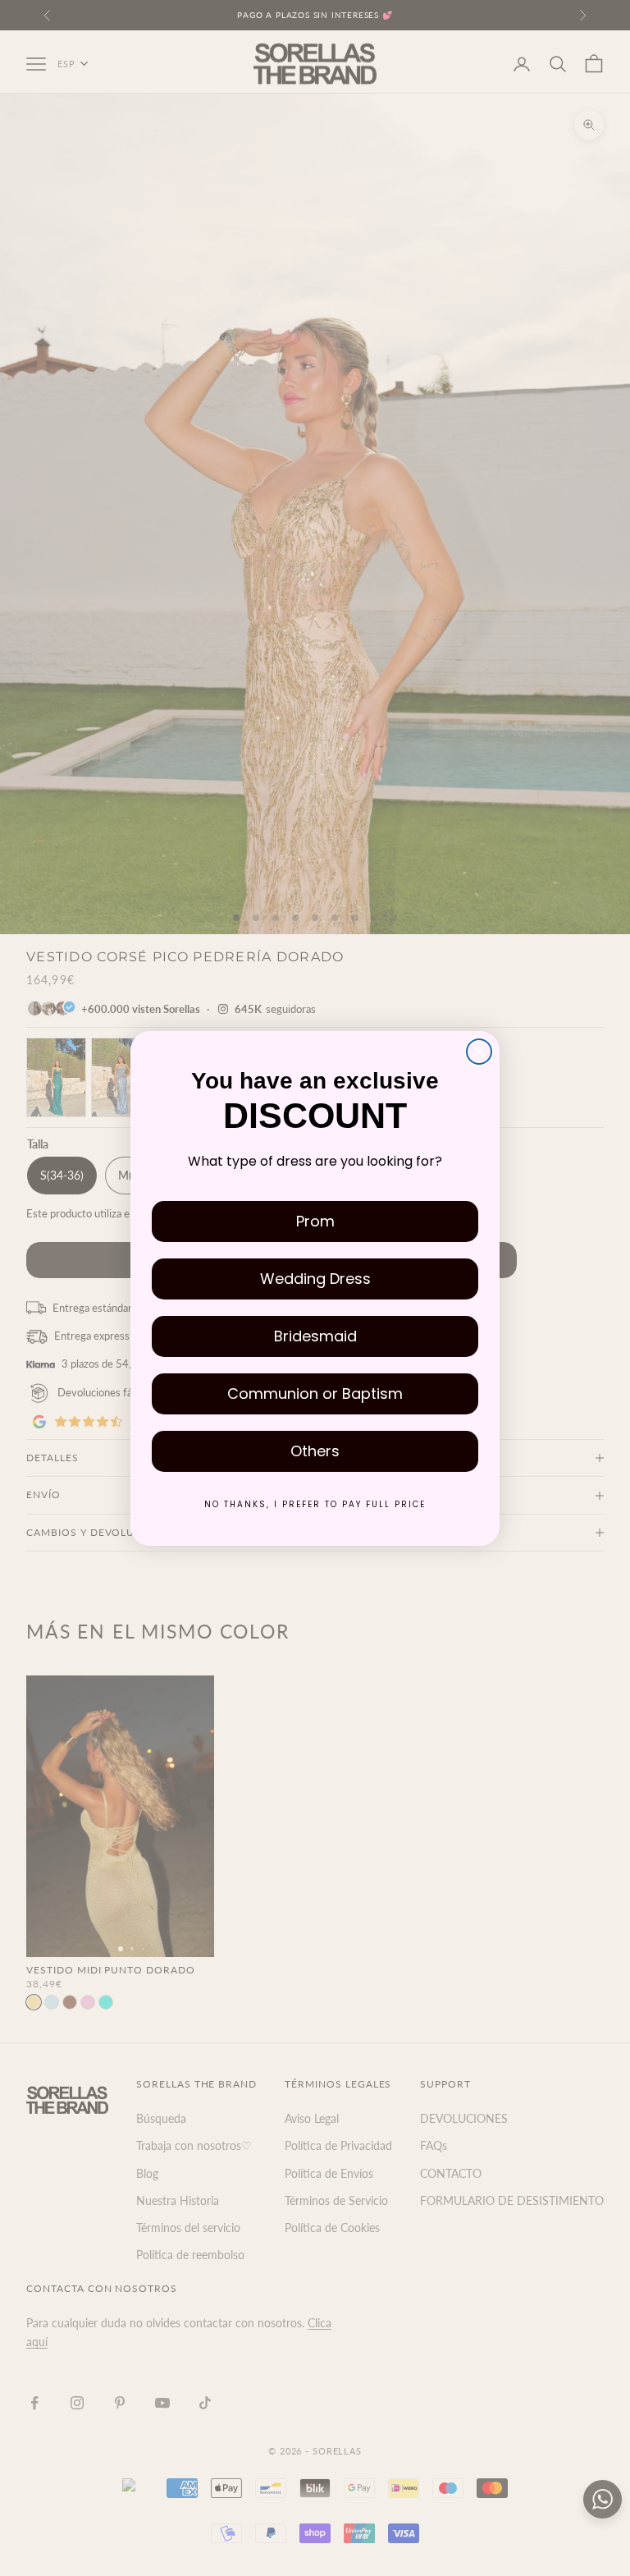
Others (315, 1451)
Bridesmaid (315, 1336)
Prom (315, 1221)
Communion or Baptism (315, 1393)
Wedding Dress (315, 1279)
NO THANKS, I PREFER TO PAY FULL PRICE (315, 1504)
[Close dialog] (479, 1052)
